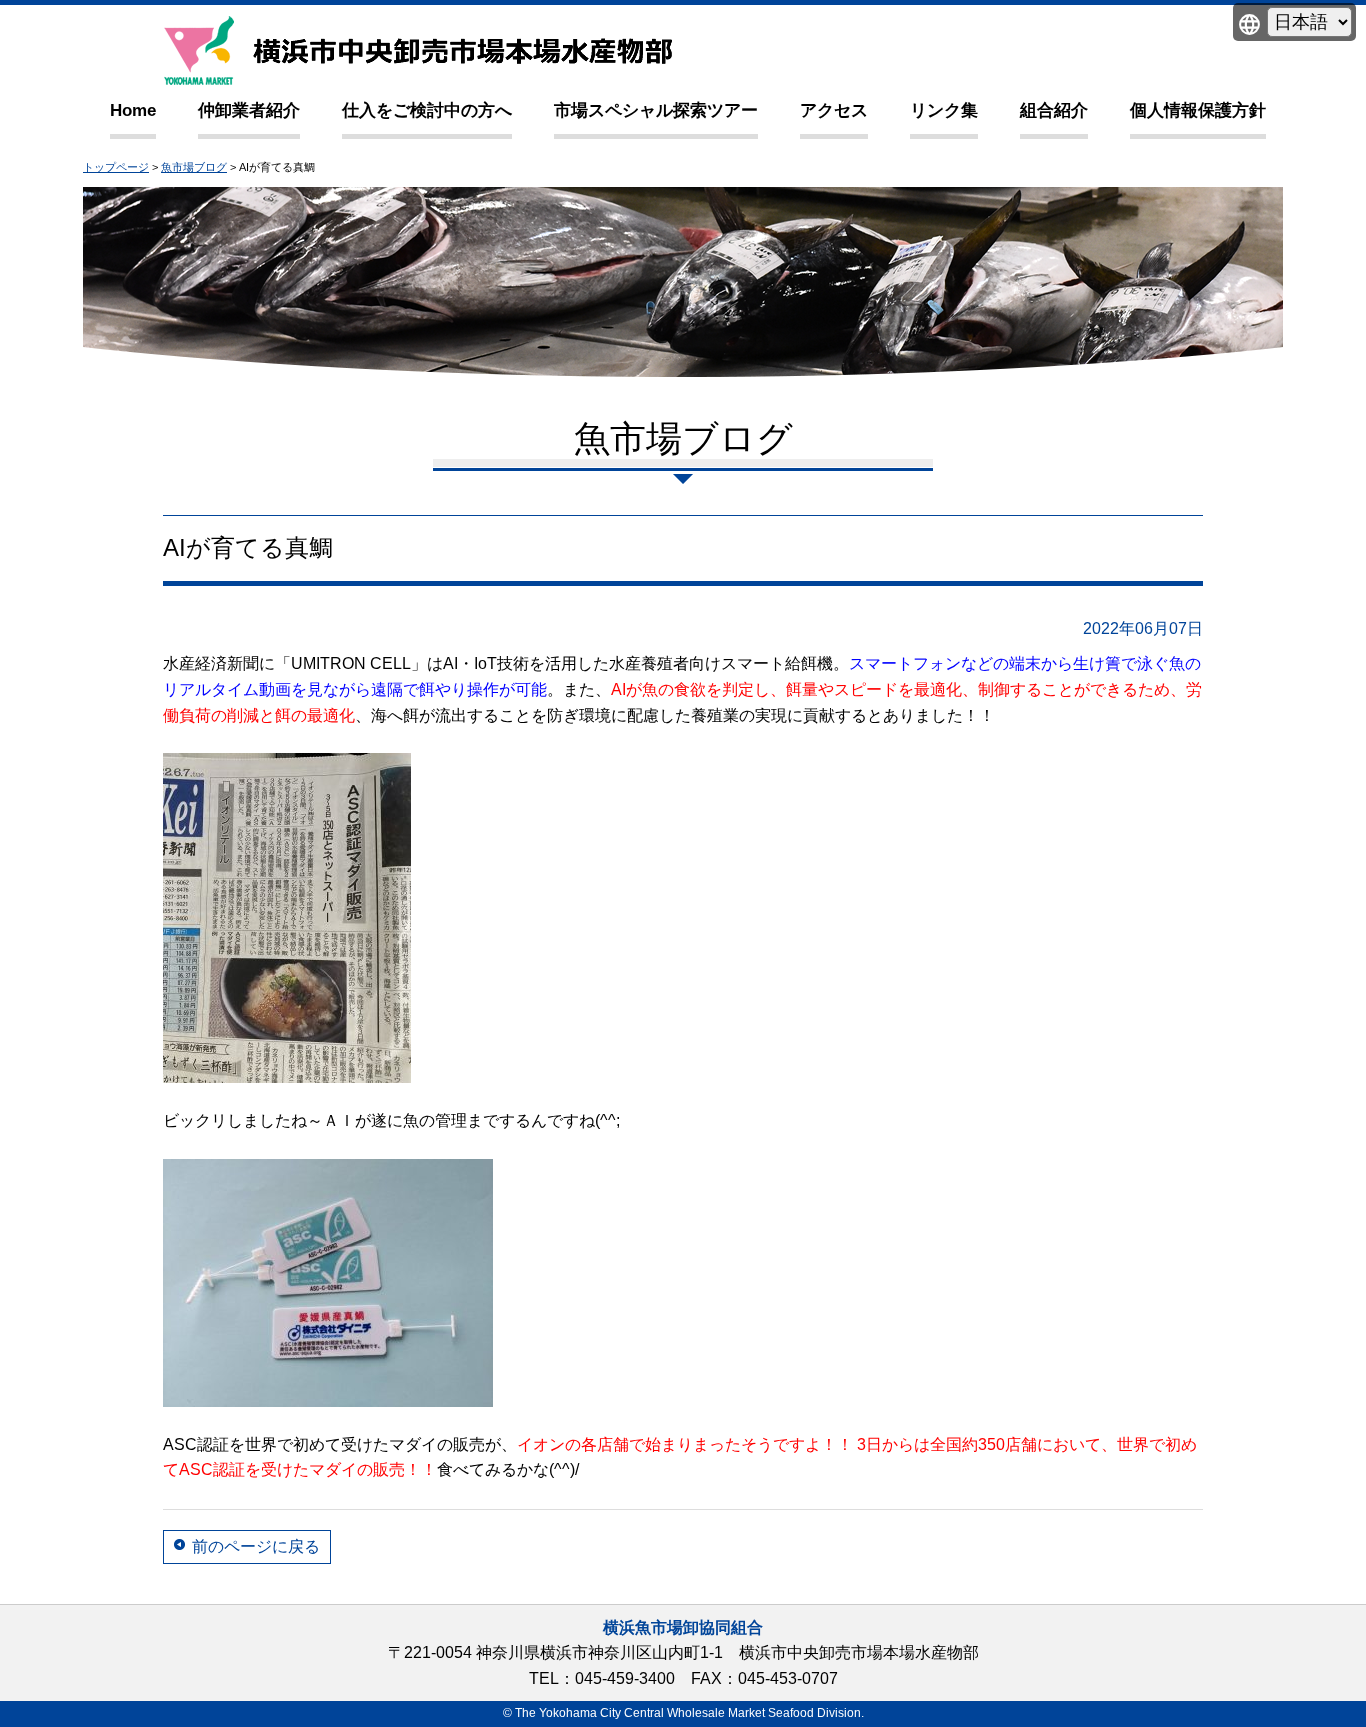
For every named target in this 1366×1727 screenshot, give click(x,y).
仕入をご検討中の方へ (427, 110)
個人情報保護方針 (1198, 110)
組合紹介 (1054, 110)
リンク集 (944, 110)
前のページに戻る (256, 1546)
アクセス (834, 110)
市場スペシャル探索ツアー (656, 110)
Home (133, 110)
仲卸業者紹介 (249, 110)
